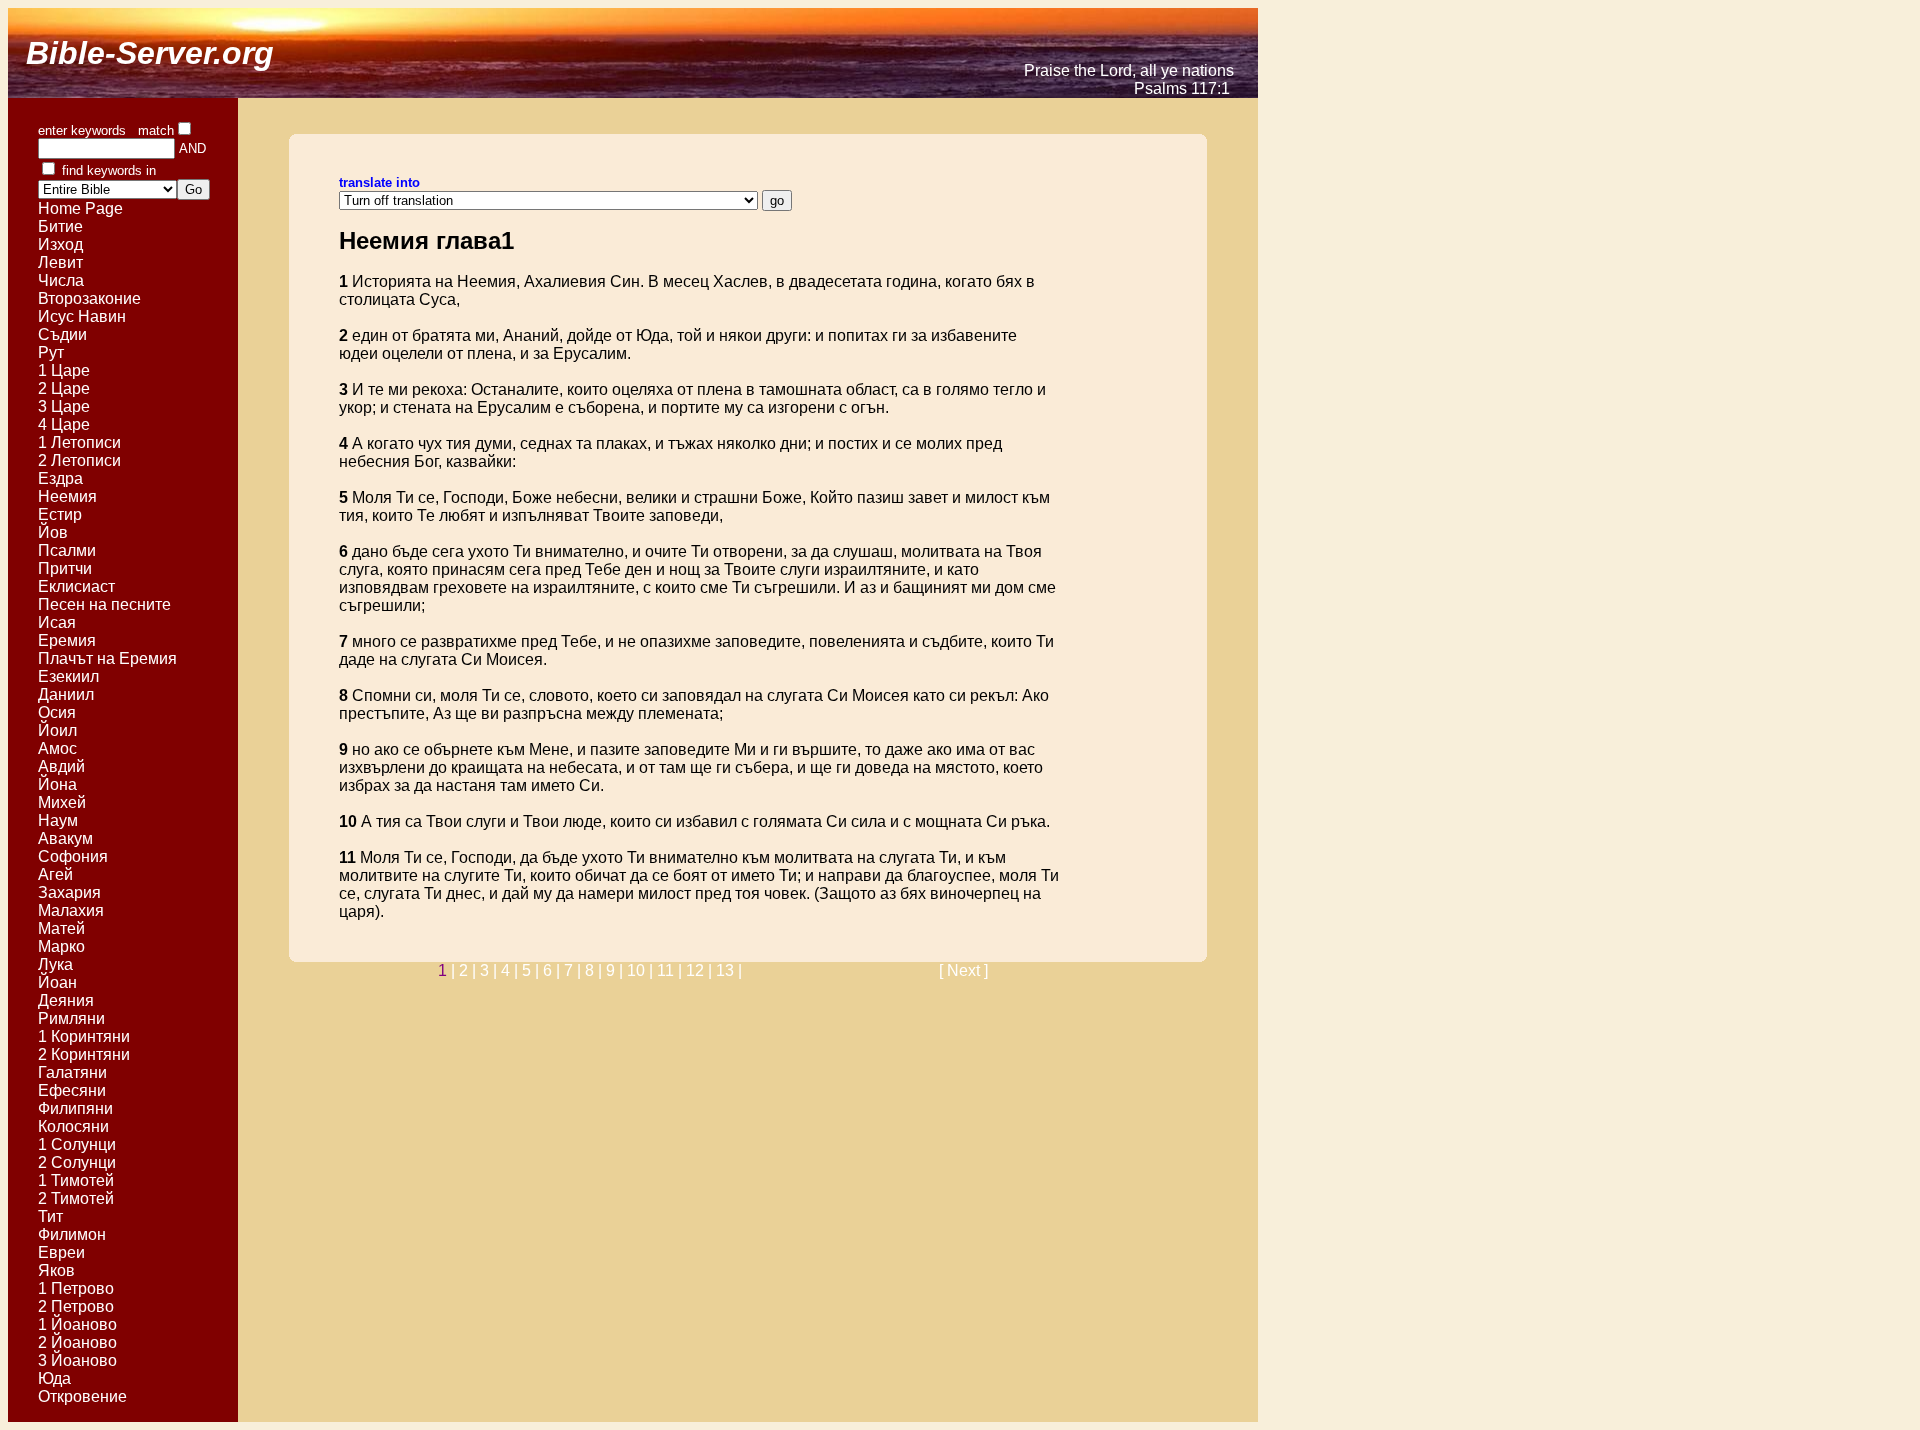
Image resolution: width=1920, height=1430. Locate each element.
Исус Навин (82, 316)
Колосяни (73, 1126)
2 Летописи (81, 460)
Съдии (62, 334)
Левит (60, 262)
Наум (58, 820)
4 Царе (66, 424)
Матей (61, 928)
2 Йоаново (77, 1342)
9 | (616, 970)
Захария (69, 892)
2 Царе (66, 388)
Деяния (66, 1000)
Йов (53, 532)
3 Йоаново (77, 1360)
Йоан (57, 982)
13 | (729, 970)
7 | (574, 970)
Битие (60, 226)
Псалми (67, 550)
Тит (50, 1216)
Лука (55, 964)
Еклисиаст (76, 586)
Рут (51, 352)
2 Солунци (77, 1162)
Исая (57, 622)
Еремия (67, 640)
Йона (57, 784)
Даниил (66, 694)
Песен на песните (106, 604)
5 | (532, 970)
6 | (553, 970)
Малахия (71, 910)
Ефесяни (72, 1090)
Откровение (82, 1396)
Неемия (67, 496)
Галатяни (72, 1072)
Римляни (71, 1018)
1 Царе (66, 370)
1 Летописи (81, 442)
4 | (511, 970)
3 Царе (66, 406)
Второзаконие (89, 298)
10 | (642, 970)
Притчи (65, 568)
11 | (671, 970)
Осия (57, 712)
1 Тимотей (78, 1180)
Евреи (61, 1252)
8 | (595, 970)
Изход (60, 244)
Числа (61, 280)
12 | (701, 970)
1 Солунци (77, 1144)
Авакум (65, 838)
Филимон (72, 1234)
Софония (73, 856)
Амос (57, 748)
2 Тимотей (78, 1198)
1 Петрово (78, 1288)
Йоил (57, 730)
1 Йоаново (77, 1324)
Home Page (80, 208)
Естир (60, 514)
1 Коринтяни (86, 1036)
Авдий (61, 766)
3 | (490, 970)
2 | (469, 970)
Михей (62, 802)
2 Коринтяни (86, 1054)
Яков (56, 1270)
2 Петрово (78, 1306)
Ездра (60, 478)
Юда (54, 1378)
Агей (55, 874)
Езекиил (68, 676)
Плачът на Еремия (109, 658)
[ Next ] (963, 970)
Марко (61, 946)
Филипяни (75, 1108)
